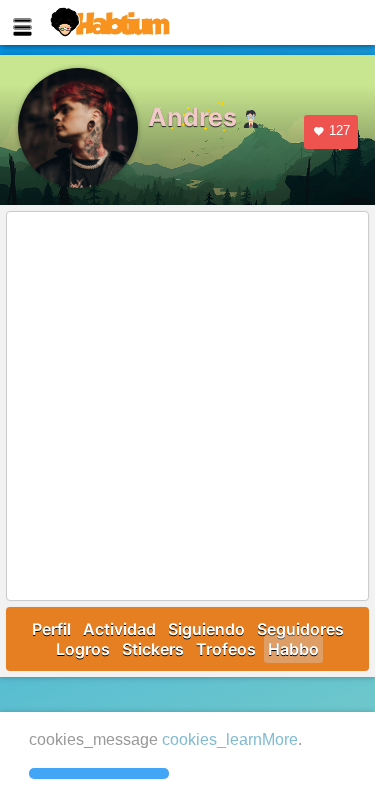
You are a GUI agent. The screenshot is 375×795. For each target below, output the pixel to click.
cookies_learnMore (230, 739)
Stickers (153, 649)
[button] (99, 774)
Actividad (119, 629)
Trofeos (226, 649)
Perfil (51, 629)
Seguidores (300, 629)
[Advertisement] (187, 407)
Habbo (293, 649)
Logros (83, 649)
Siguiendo (206, 629)
